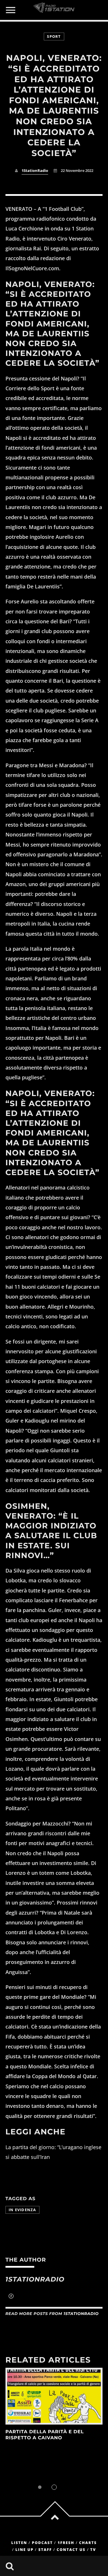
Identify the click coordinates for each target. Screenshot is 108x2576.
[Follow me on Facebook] (11, 2297)
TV (93, 2550)
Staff (45, 2550)
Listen (19, 2543)
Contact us (71, 2550)
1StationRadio (35, 171)
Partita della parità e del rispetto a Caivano (45, 2435)
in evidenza (22, 2210)
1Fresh (66, 2543)
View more (54, 2396)
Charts (88, 2543)
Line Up (25, 2550)
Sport (54, 36)
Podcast (42, 2543)
